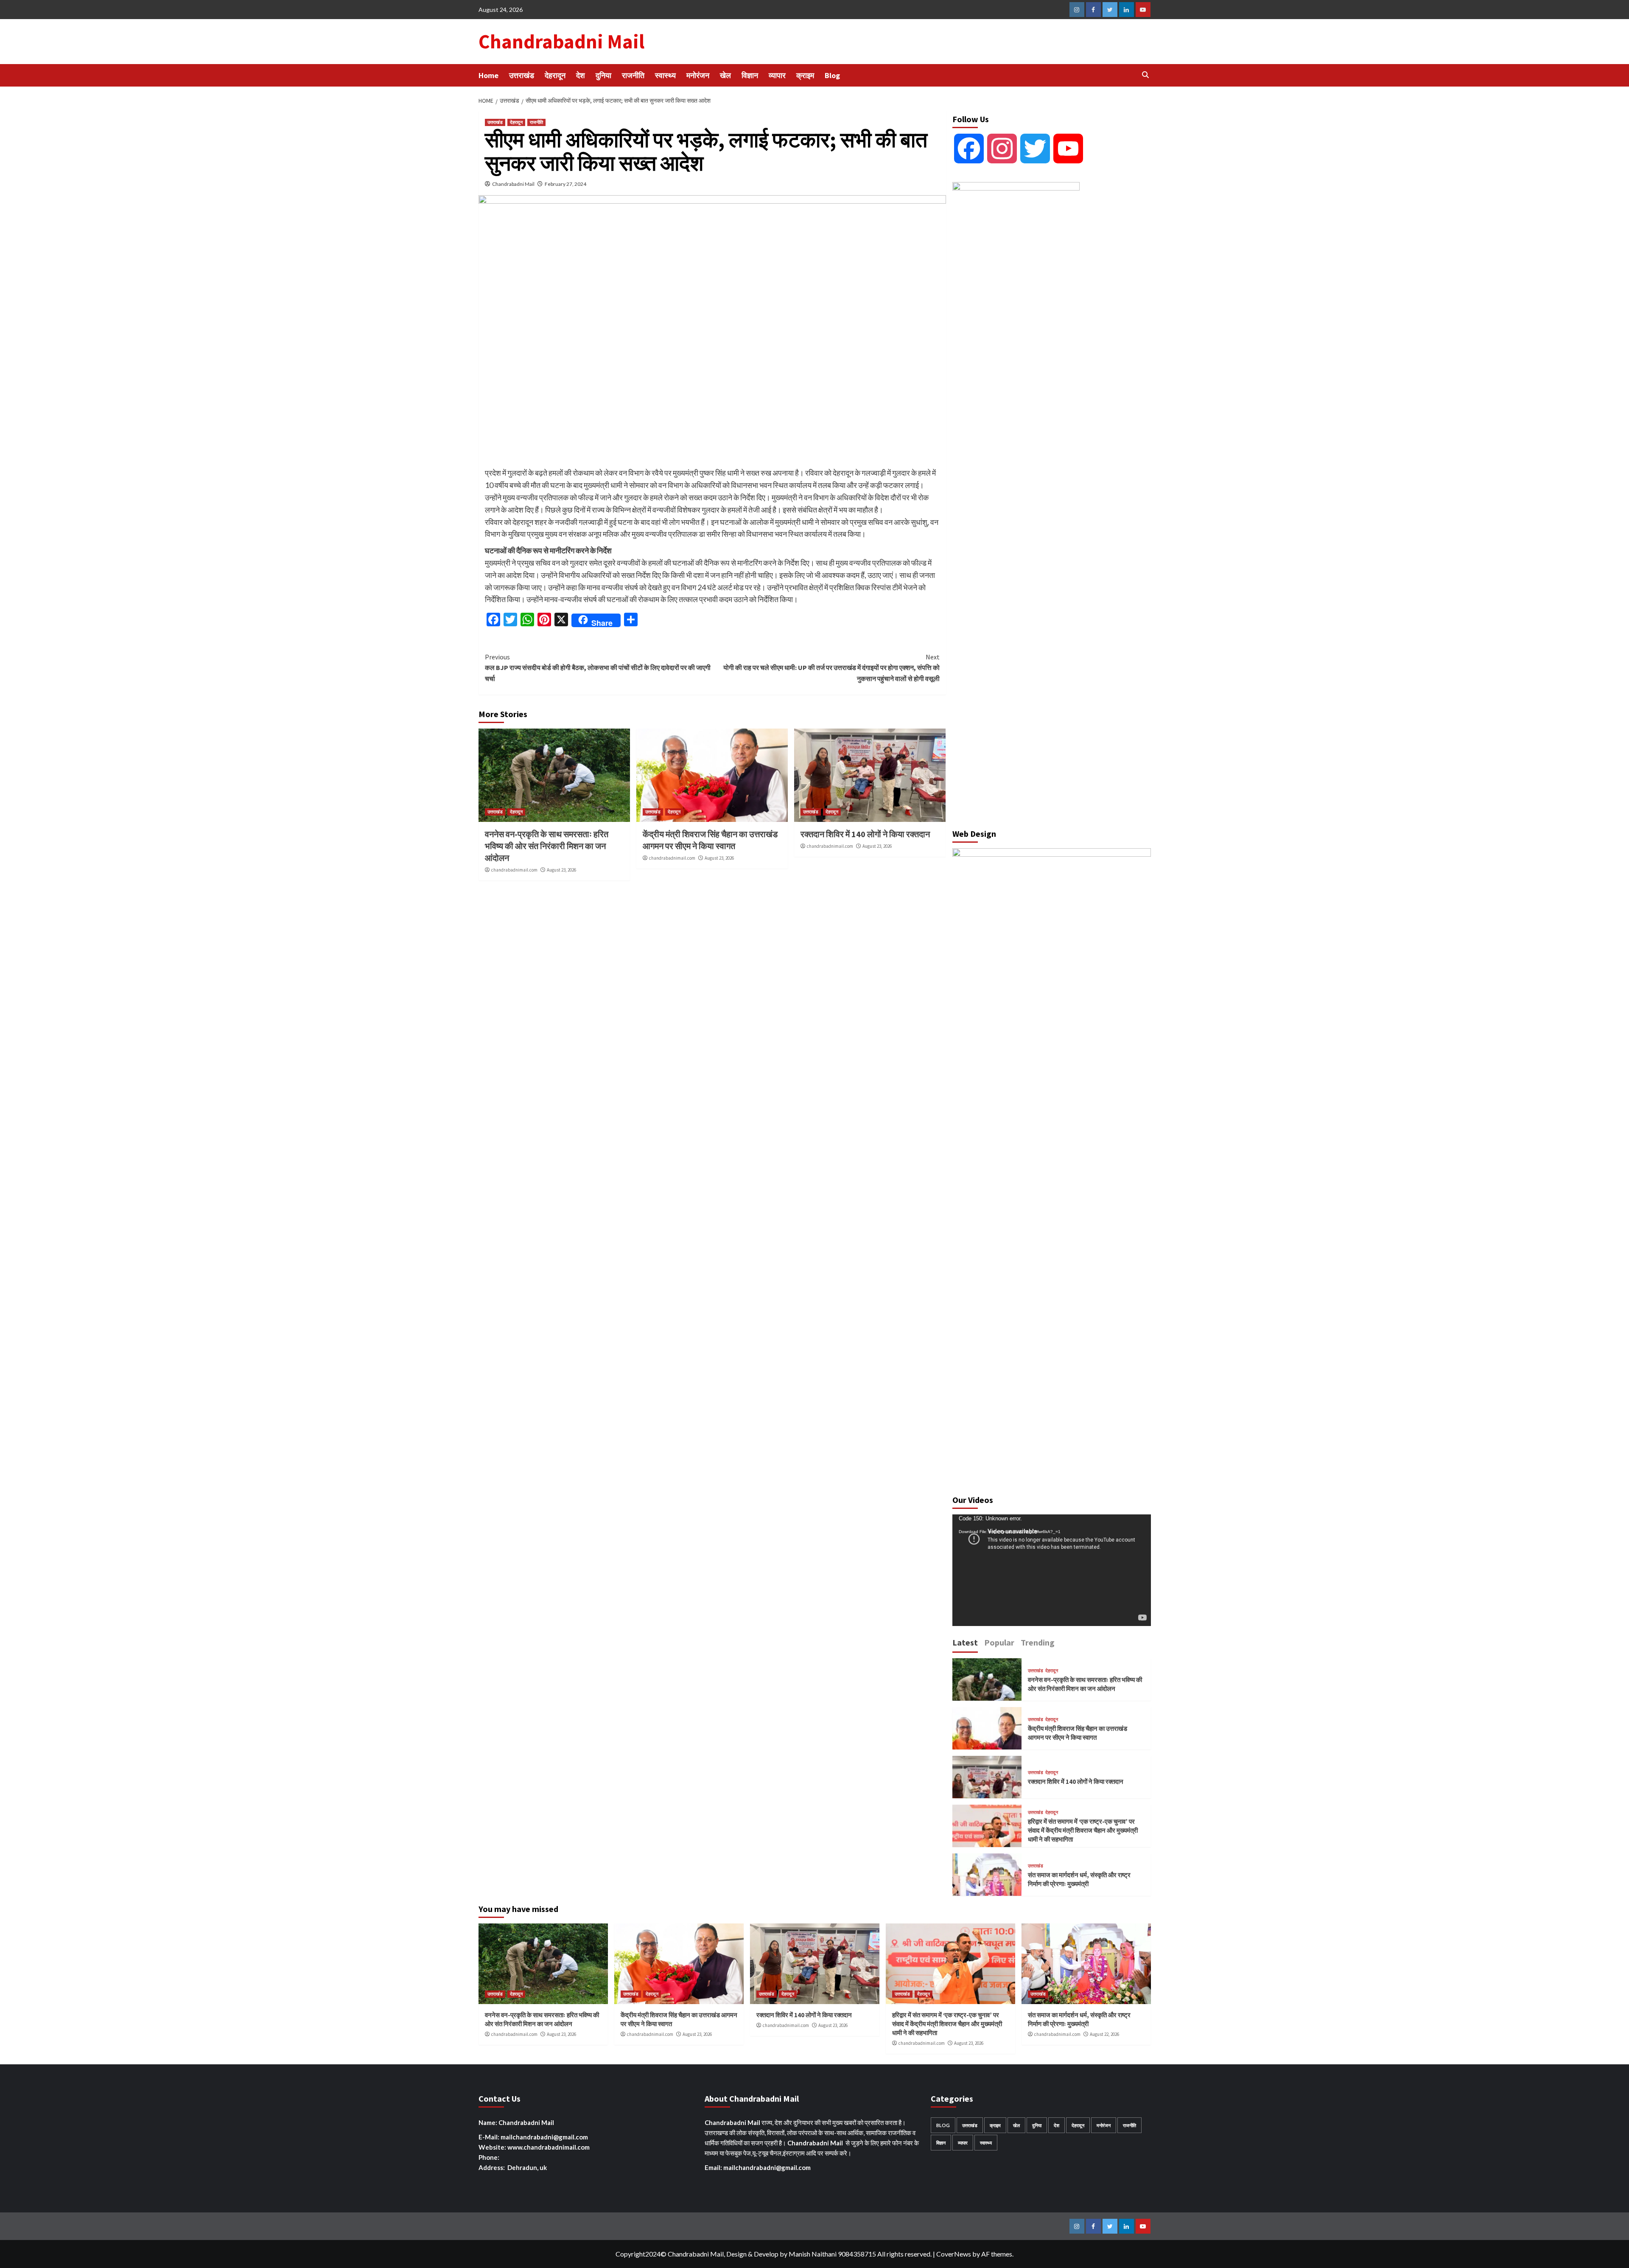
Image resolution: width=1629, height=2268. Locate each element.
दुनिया (603, 75)
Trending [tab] (1038, 1642)
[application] (1052, 1570)
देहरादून (555, 75)
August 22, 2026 (1104, 2034)
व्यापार (777, 75)
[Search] (1146, 75)
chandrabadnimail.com (514, 870)
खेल (725, 75)
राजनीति (633, 75)
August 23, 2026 (561, 870)
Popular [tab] (999, 1642)
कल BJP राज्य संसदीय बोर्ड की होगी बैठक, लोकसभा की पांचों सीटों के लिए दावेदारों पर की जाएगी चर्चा (598, 668)
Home (488, 75)
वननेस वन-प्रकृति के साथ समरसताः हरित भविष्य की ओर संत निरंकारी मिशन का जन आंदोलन (547, 846)
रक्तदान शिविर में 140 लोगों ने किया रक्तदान (865, 834)
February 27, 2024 (565, 184)
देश (581, 75)
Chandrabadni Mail (561, 42)
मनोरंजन (698, 75)
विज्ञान (750, 75)
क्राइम (805, 75)
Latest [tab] (965, 1642)
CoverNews (954, 2254)
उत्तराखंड (522, 75)
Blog (832, 75)
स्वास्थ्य (665, 75)
